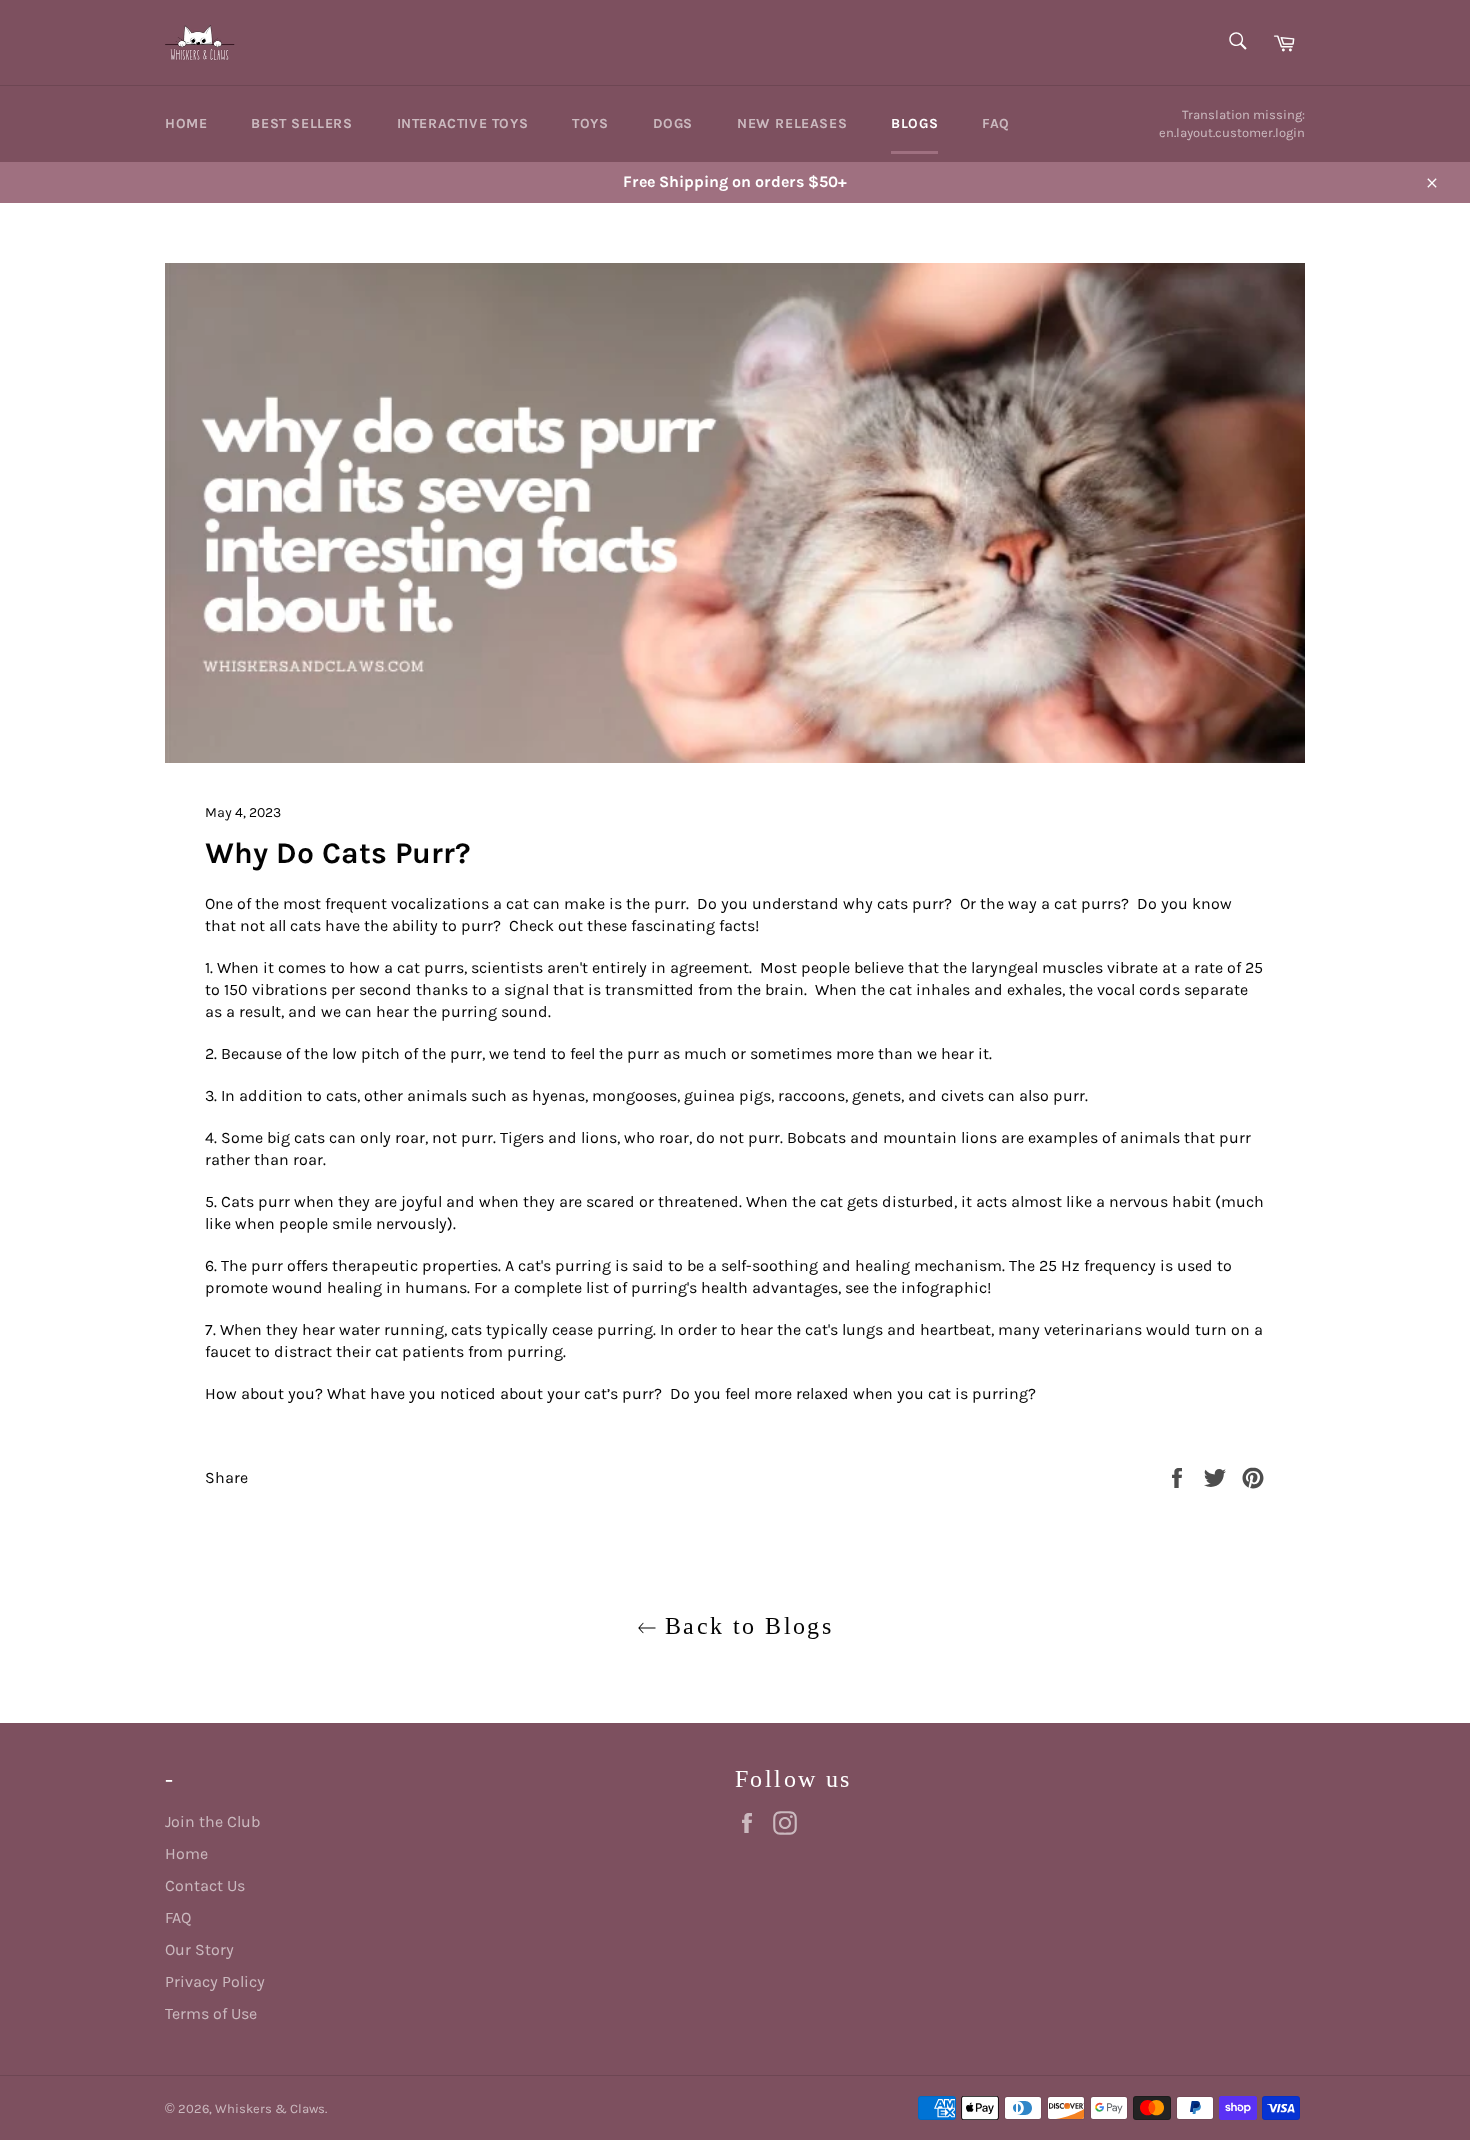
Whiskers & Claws (270, 2108)
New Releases (792, 123)
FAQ (996, 123)
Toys (590, 123)
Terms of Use (211, 2013)
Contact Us (205, 1885)
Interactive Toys (463, 123)
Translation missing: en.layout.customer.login (1232, 123)
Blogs (914, 123)
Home (186, 123)
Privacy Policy (215, 1981)
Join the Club (212, 1821)
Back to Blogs (745, 1626)
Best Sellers (301, 123)
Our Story (199, 1949)
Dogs (673, 123)
